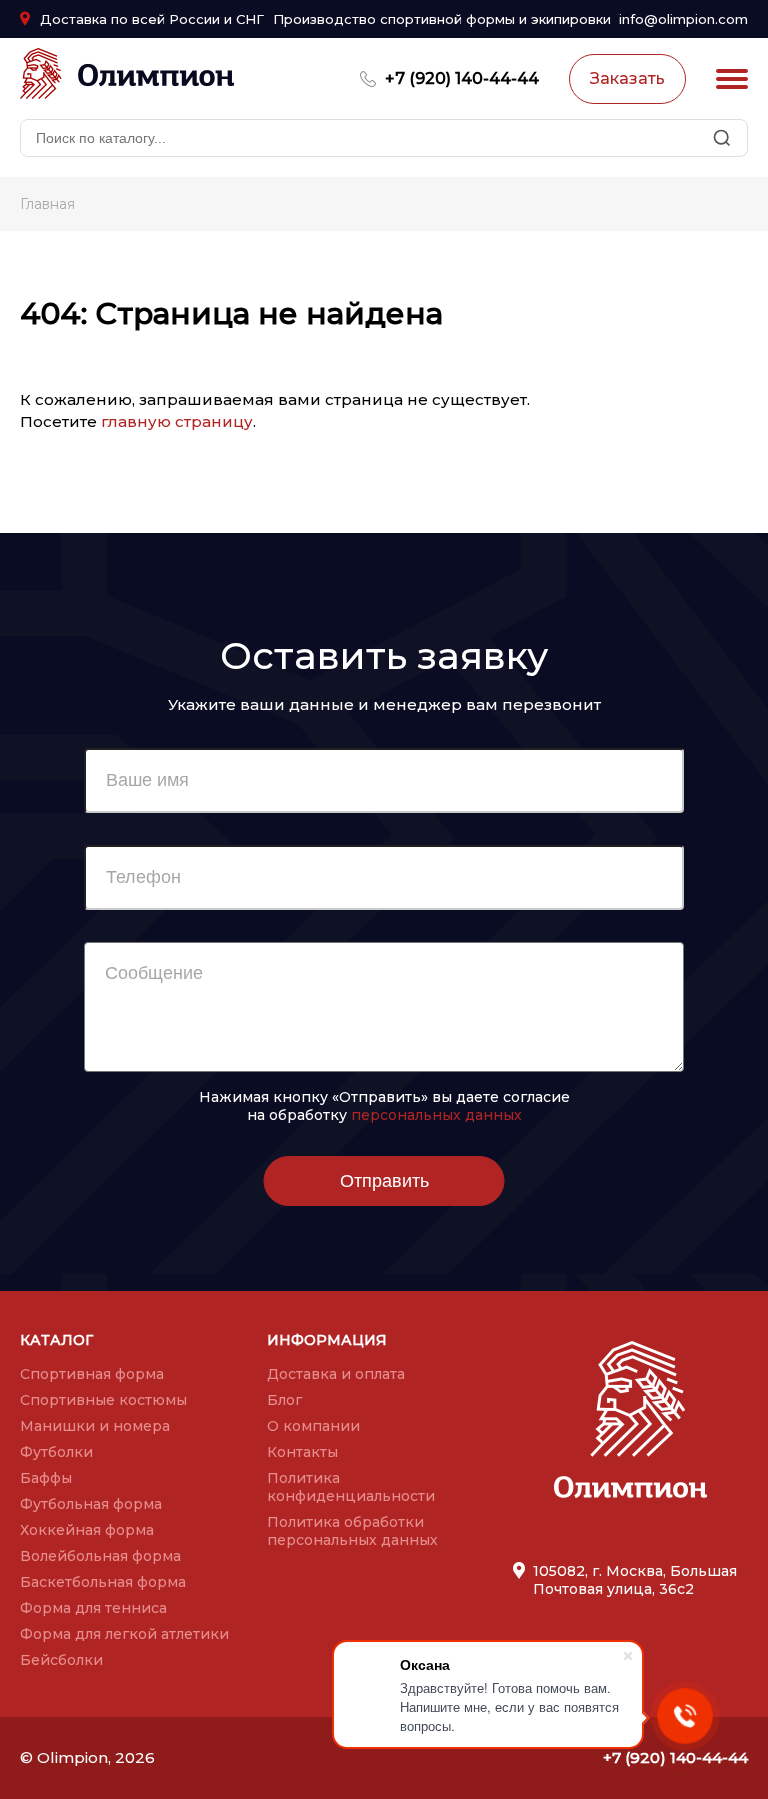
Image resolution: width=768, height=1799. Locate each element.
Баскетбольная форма (103, 1582)
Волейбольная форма (100, 1556)
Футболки (56, 1452)
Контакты (302, 1452)
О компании (313, 1426)
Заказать (627, 78)
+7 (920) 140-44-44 (462, 78)
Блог (284, 1400)
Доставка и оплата (336, 1374)
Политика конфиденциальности (351, 1487)
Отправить (384, 1181)
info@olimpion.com (683, 19)
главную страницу (177, 421)
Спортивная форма (92, 1374)
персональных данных (436, 1115)
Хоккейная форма (87, 1530)
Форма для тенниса (93, 1608)
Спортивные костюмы (103, 1400)
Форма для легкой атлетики (124, 1634)
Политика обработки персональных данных (352, 1531)
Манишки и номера (95, 1426)
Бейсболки (61, 1660)
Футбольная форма (91, 1504)
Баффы (46, 1478)
